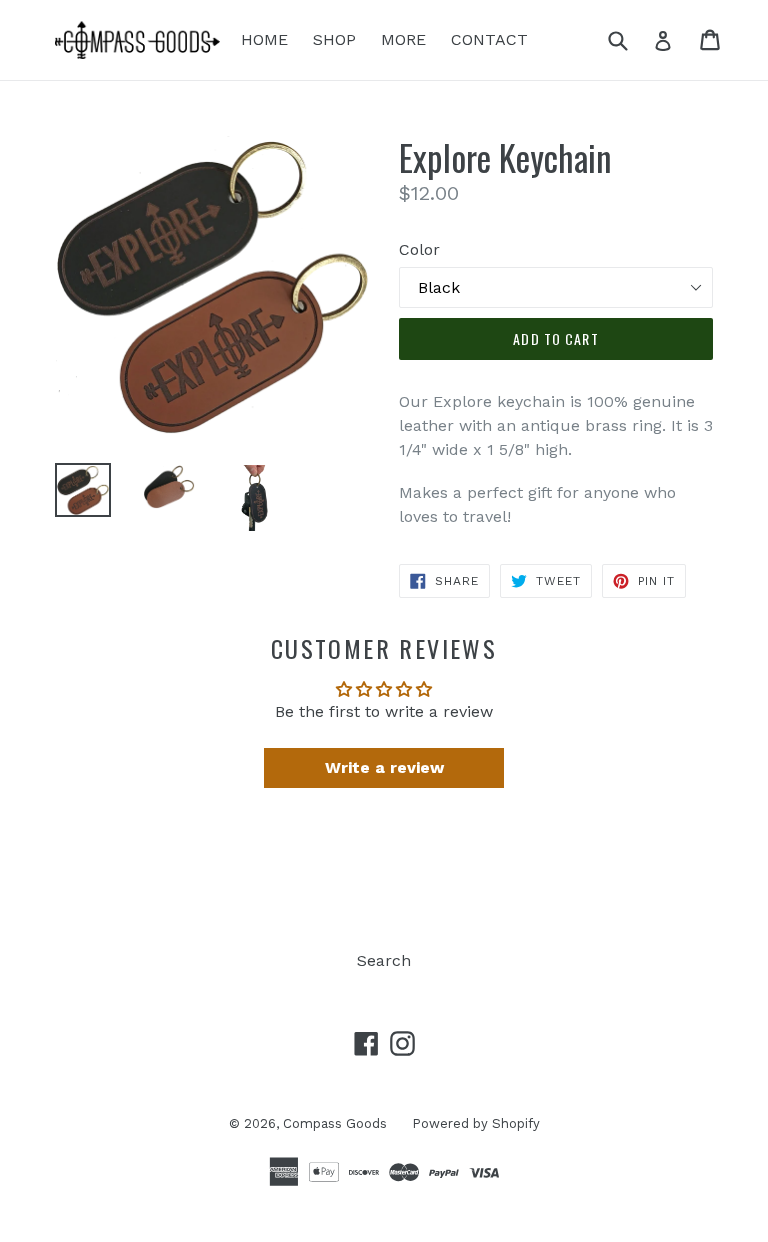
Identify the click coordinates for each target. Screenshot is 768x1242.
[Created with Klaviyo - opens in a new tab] (384, 854)
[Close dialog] (666, 420)
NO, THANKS (234, 704)
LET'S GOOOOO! (234, 625)
